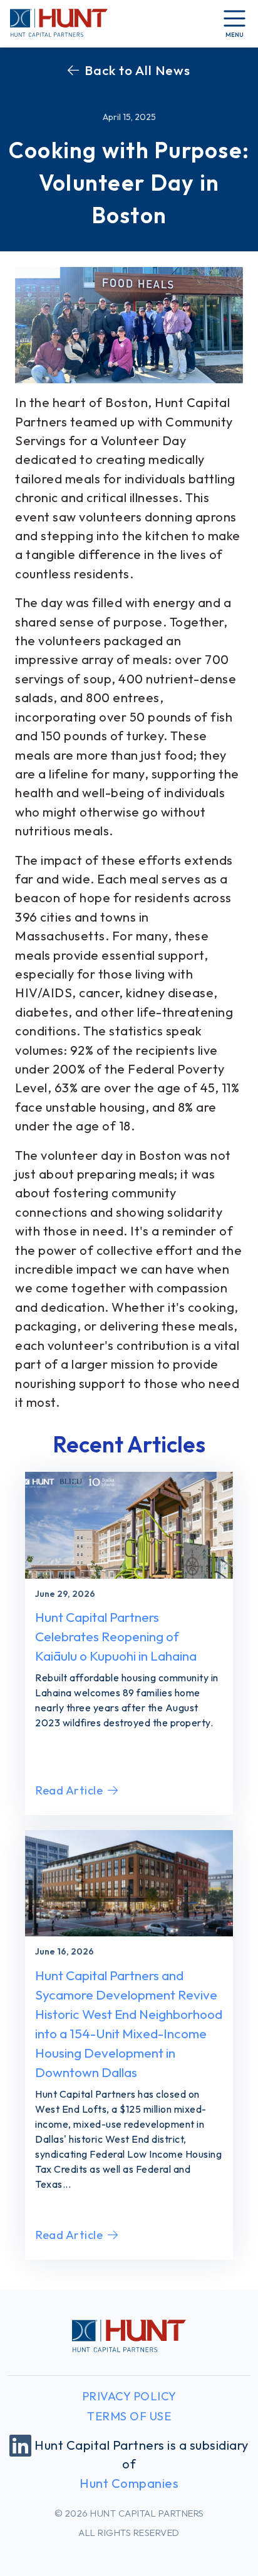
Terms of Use (129, 2416)
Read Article (69, 1790)
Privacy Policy (129, 2396)
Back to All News (137, 70)
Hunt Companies (129, 2483)
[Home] (59, 23)
